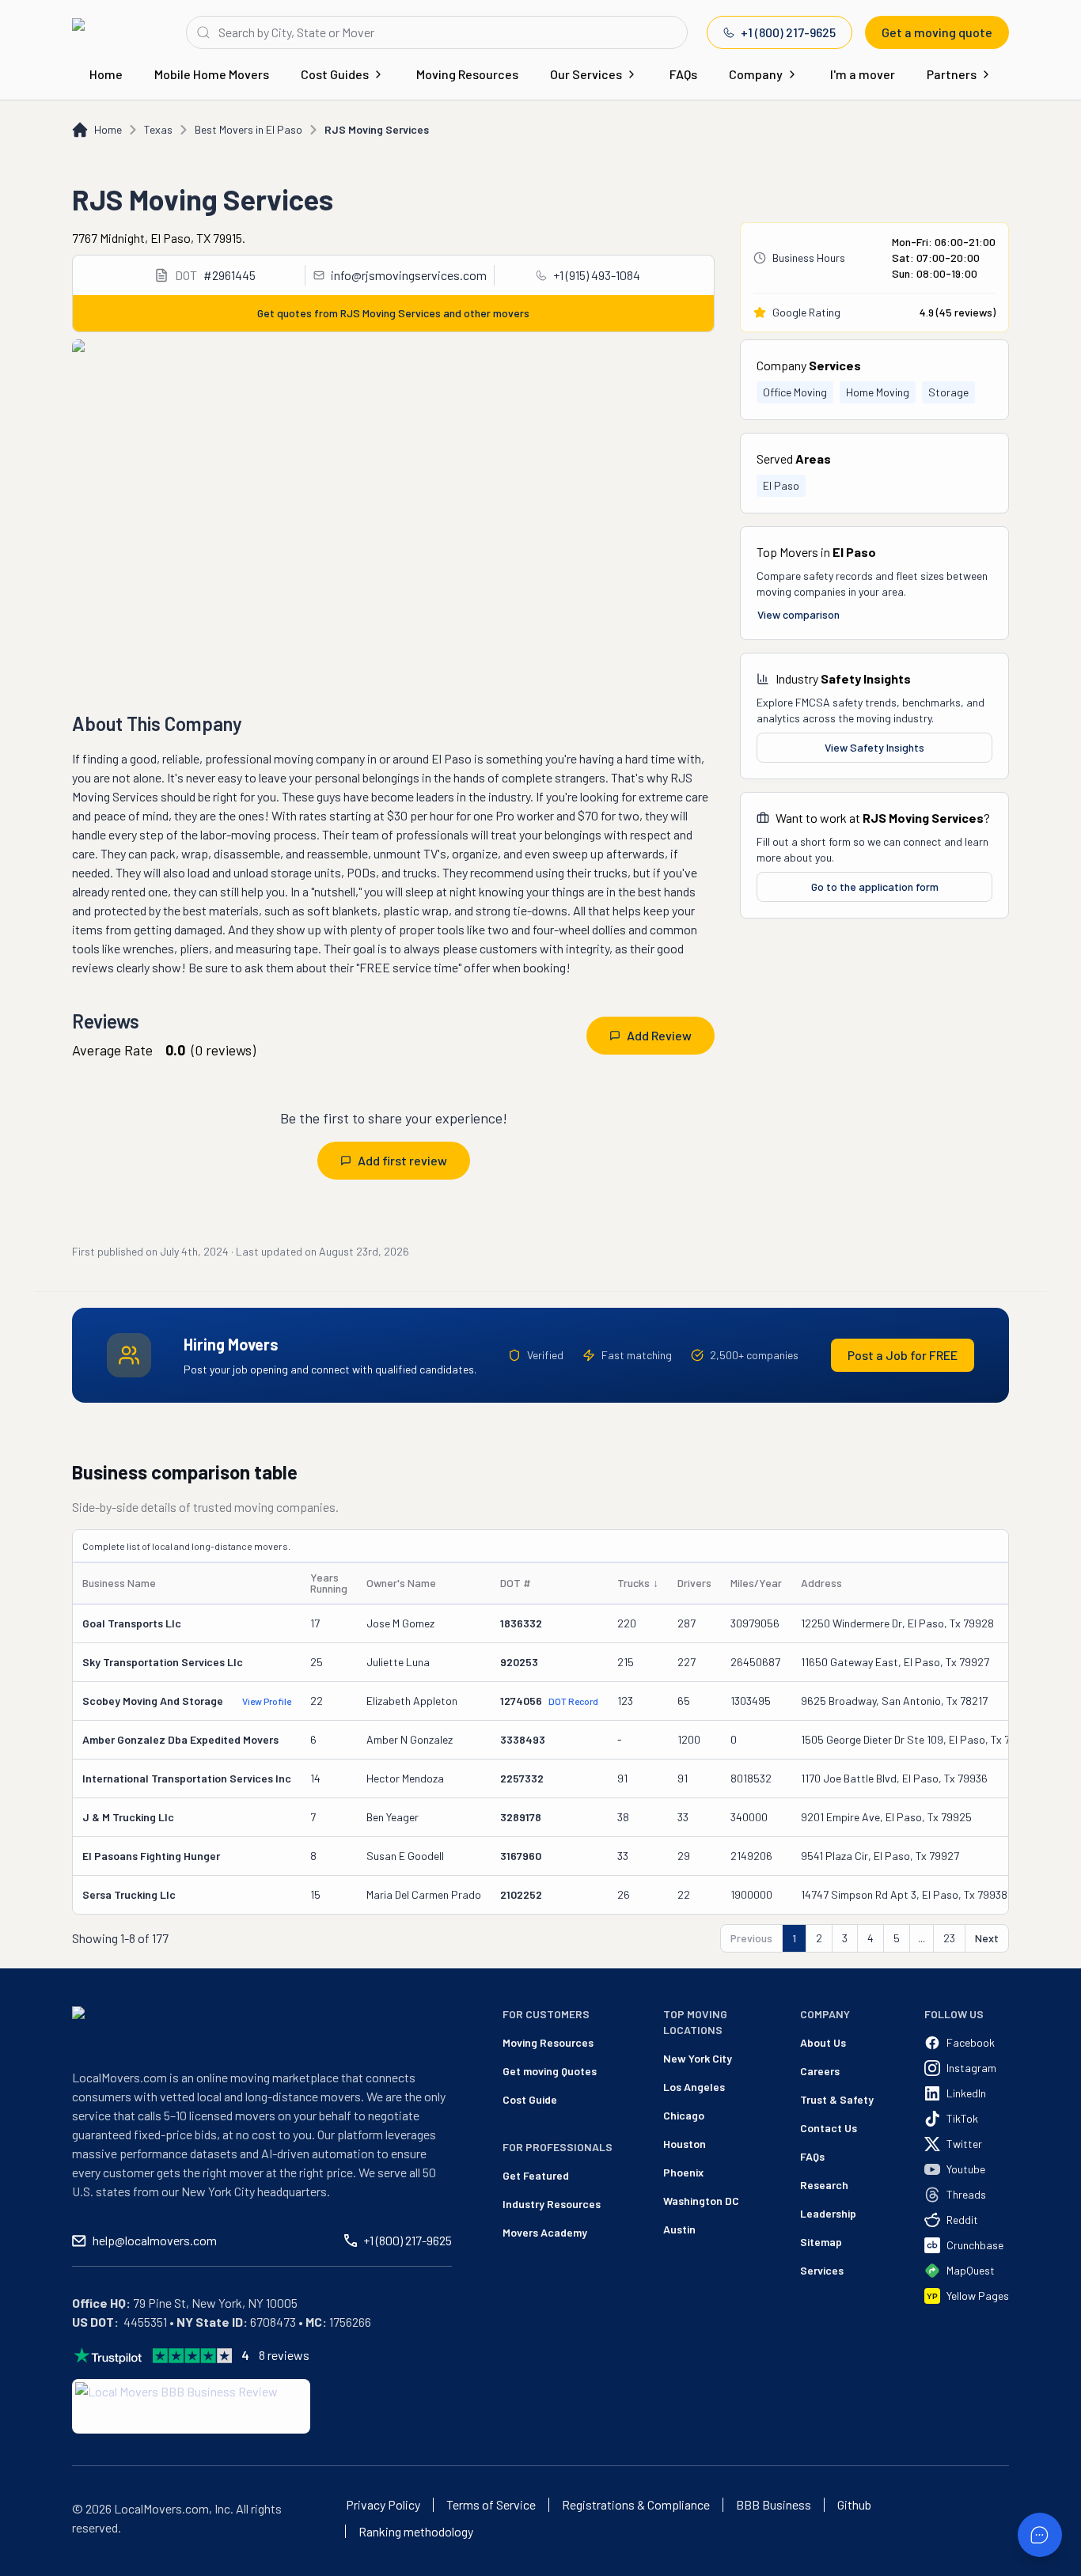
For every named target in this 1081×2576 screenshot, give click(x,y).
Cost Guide (530, 2099)
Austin (679, 2229)
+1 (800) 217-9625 (788, 32)
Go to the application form (875, 886)
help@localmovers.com (155, 2240)
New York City (698, 2058)
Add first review (402, 1160)
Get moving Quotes (550, 2071)
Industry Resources (552, 2204)
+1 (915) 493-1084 (597, 275)
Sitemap (821, 2242)
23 (949, 1938)
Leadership (828, 2213)
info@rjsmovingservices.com (409, 275)
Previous (751, 1938)
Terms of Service (491, 2505)
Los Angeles (694, 2087)
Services (822, 2270)
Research (824, 2185)
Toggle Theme (37, 2566)
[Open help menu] (1040, 2535)
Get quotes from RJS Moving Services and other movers (393, 313)
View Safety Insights (874, 747)
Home (106, 74)
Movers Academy (545, 2232)
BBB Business (774, 2505)
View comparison (798, 614)
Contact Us (829, 2128)
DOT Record (573, 1701)
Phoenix (683, 2172)
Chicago (684, 2115)
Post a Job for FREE (903, 1355)
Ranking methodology (416, 2532)
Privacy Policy (383, 2505)
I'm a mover (863, 74)
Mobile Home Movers (212, 74)
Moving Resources (467, 74)
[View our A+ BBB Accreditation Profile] (191, 2406)
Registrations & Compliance (636, 2505)
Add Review (659, 1035)
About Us (823, 2042)
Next (987, 1938)
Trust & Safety (837, 2099)
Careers (820, 2071)
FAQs (683, 74)
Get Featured (536, 2175)
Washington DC (701, 2201)
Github (854, 2505)
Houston (685, 2144)
